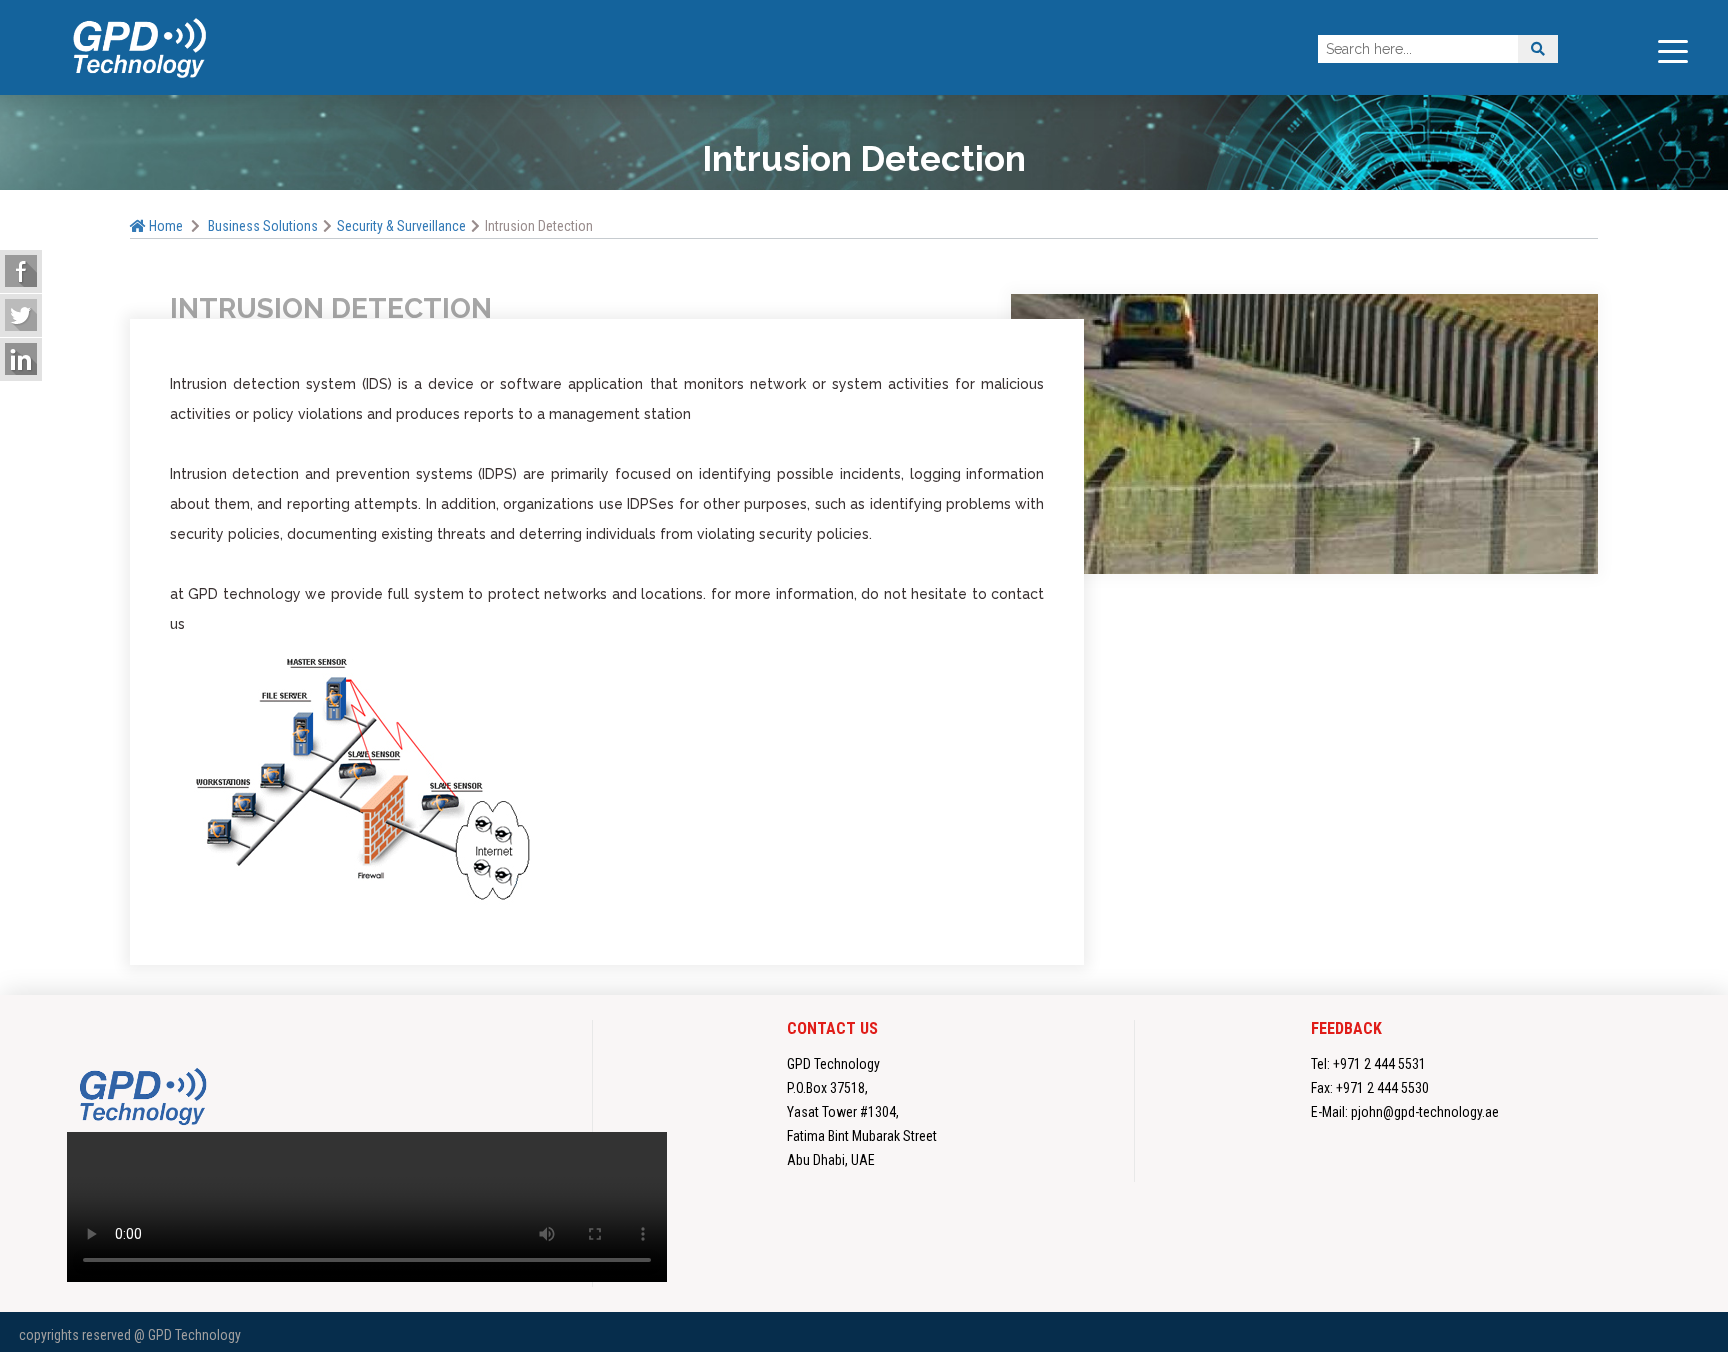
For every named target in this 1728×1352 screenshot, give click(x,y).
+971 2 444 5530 (1382, 1088)
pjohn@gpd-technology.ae (1425, 1112)
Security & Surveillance (401, 226)
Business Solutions (263, 226)
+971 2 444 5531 (1379, 1064)
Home (164, 226)
